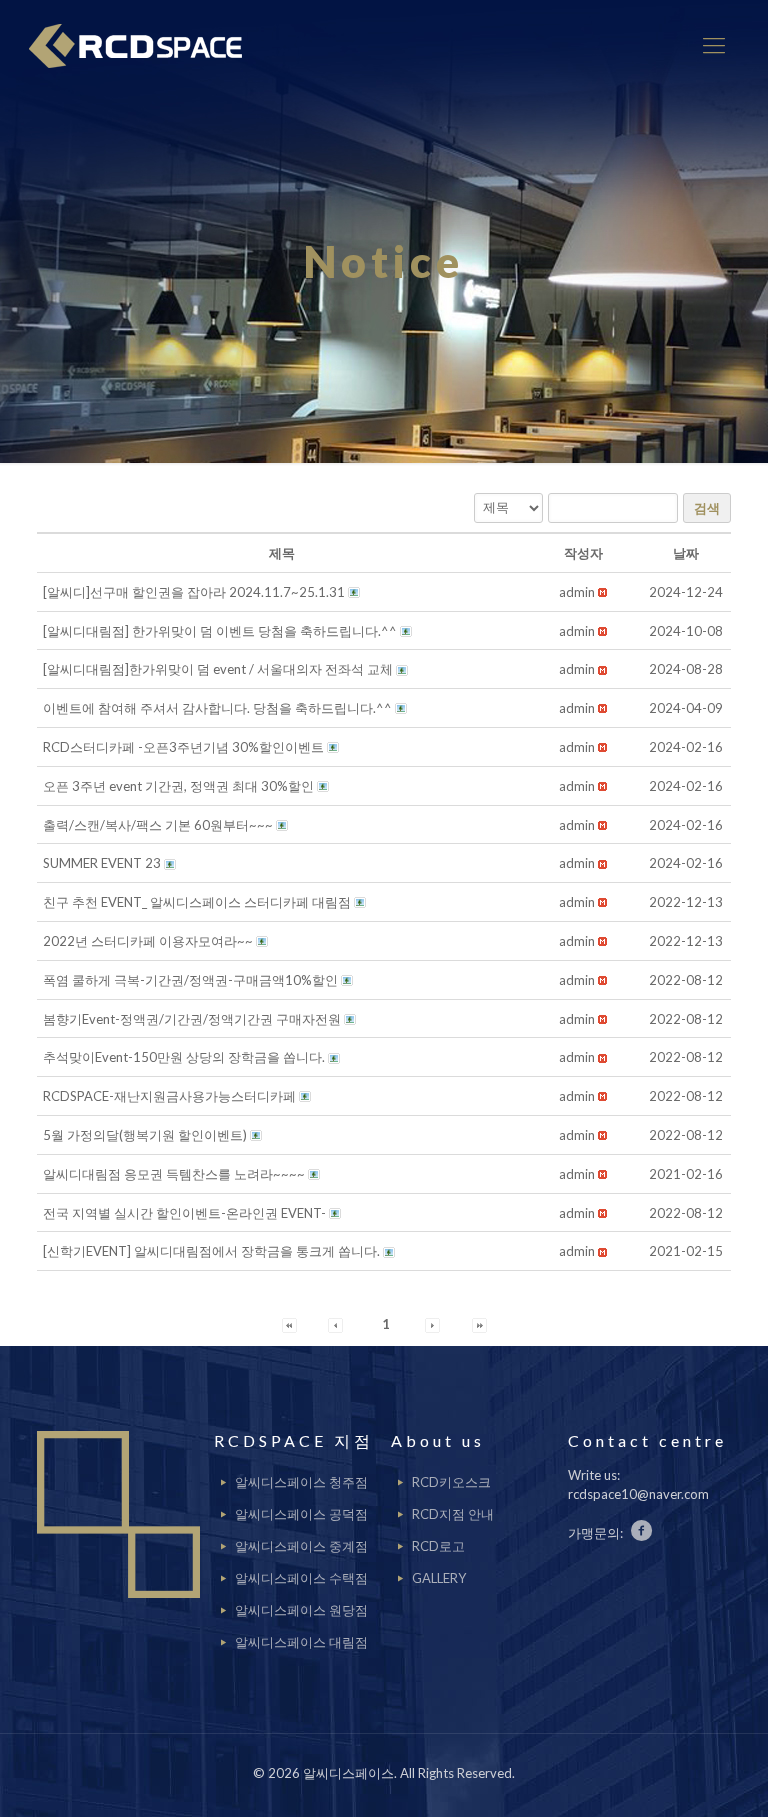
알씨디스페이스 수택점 (301, 1578)
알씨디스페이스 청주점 (301, 1482)
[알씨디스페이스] (143, 45)
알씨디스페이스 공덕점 (301, 1514)
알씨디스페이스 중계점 (301, 1546)
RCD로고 (438, 1546)
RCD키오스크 (451, 1482)
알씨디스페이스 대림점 (301, 1642)
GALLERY (439, 1578)
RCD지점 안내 (453, 1514)
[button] (577, 592)
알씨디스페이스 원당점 (301, 1610)
